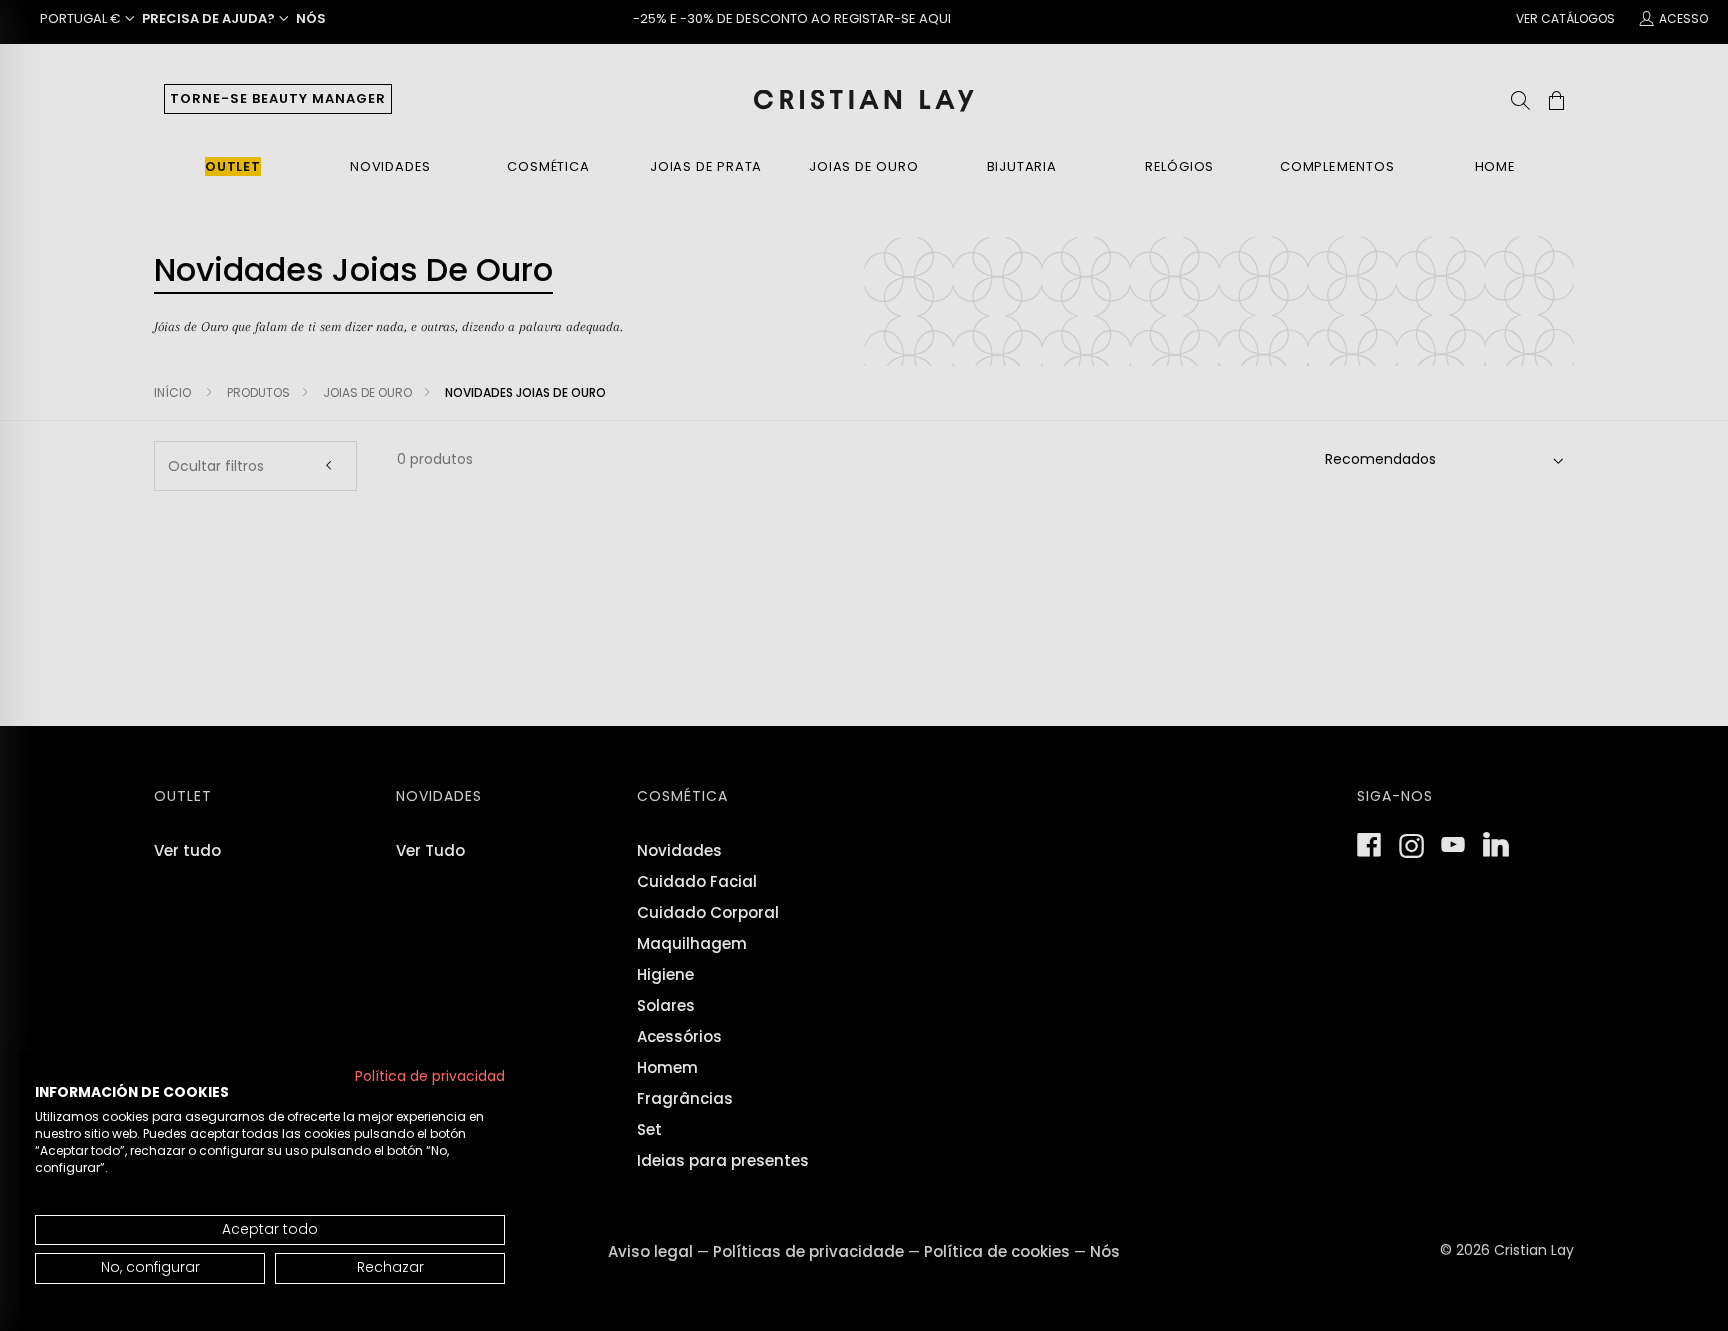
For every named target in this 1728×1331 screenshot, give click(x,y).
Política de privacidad (430, 1076)
